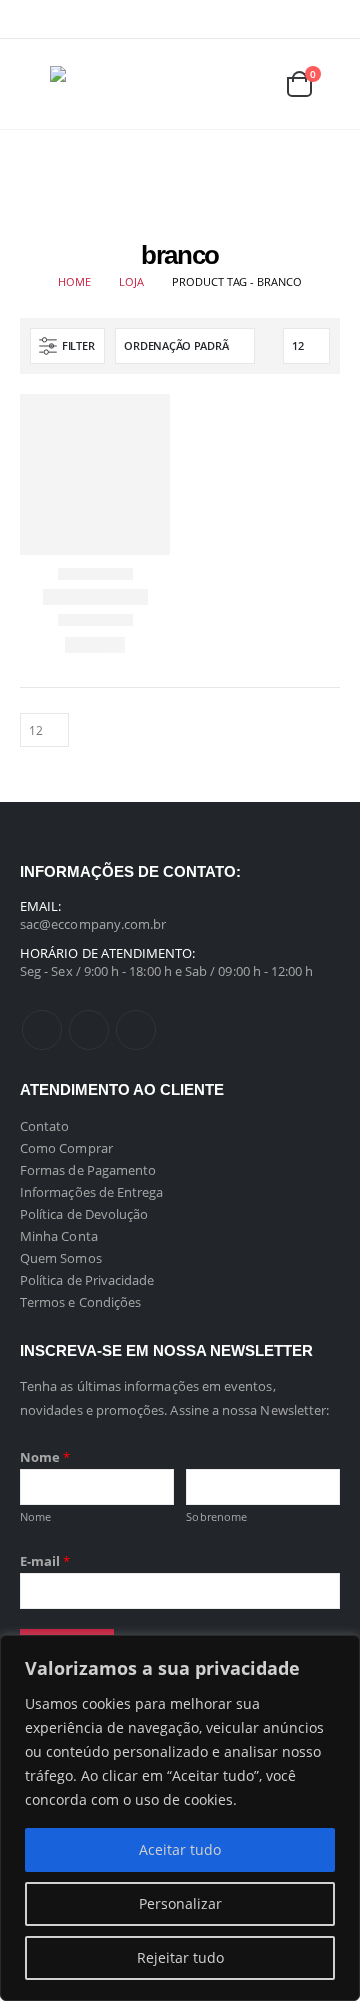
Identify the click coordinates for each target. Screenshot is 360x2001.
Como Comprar (66, 1148)
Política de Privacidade (87, 1280)
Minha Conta (59, 1236)
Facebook (42, 1030)
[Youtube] (295, 19)
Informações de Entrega (91, 1192)
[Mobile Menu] (35, 84)
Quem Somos (61, 1258)
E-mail (45, 1561)
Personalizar (180, 1903)
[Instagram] (326, 19)
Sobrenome (216, 1516)
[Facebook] (263, 19)
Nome (45, 1457)
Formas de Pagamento (88, 1170)
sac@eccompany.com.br (93, 924)
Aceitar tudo (180, 1849)
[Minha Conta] (206, 84)
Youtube (89, 1030)
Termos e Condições (80, 1302)
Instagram (136, 1030)
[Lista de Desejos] (251, 84)
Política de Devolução (84, 1214)
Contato (44, 1126)
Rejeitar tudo (180, 1957)
